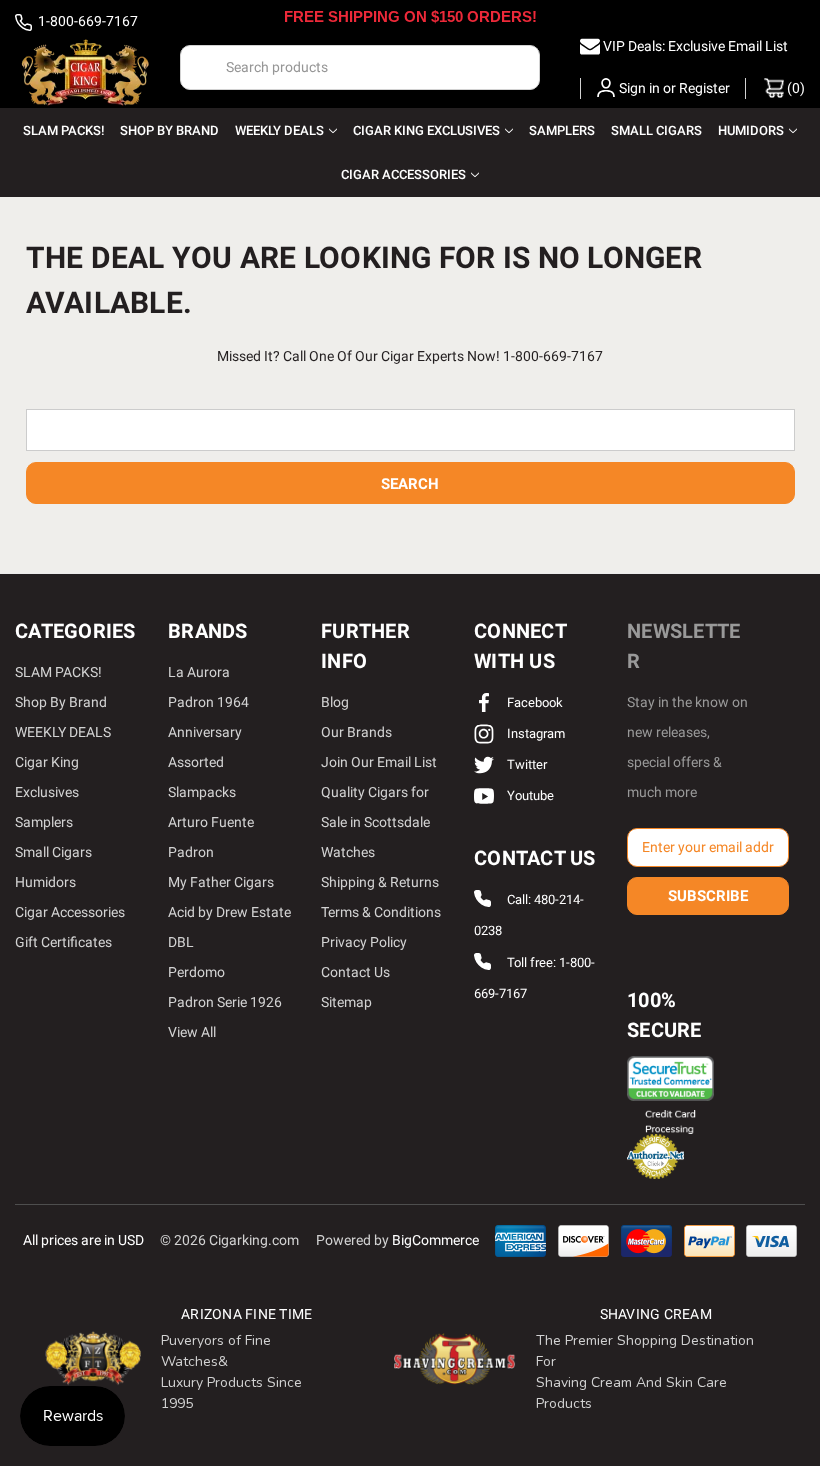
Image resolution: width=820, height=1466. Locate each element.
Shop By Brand (169, 130)
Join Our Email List (379, 762)
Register (704, 88)
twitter (525, 764)
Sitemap (346, 1002)
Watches (348, 852)
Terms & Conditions (381, 912)
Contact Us (355, 972)
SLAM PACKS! (63, 130)
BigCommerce (435, 1240)
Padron (191, 852)
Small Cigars (656, 130)
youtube (529, 795)
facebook (533, 702)
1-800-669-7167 (86, 21)
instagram (534, 733)
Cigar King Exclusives (426, 130)
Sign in (639, 88)
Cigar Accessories (403, 174)
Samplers (562, 130)
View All (192, 1032)
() (794, 88)
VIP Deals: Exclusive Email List (695, 46)
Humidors (751, 130)
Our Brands (356, 732)
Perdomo (196, 972)
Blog (335, 702)
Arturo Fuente (211, 822)
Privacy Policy (364, 942)
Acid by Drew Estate (229, 912)
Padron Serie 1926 (225, 1002)
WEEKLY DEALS (279, 130)
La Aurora (199, 672)
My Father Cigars (221, 882)
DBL (181, 942)
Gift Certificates (63, 942)
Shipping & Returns (380, 882)
